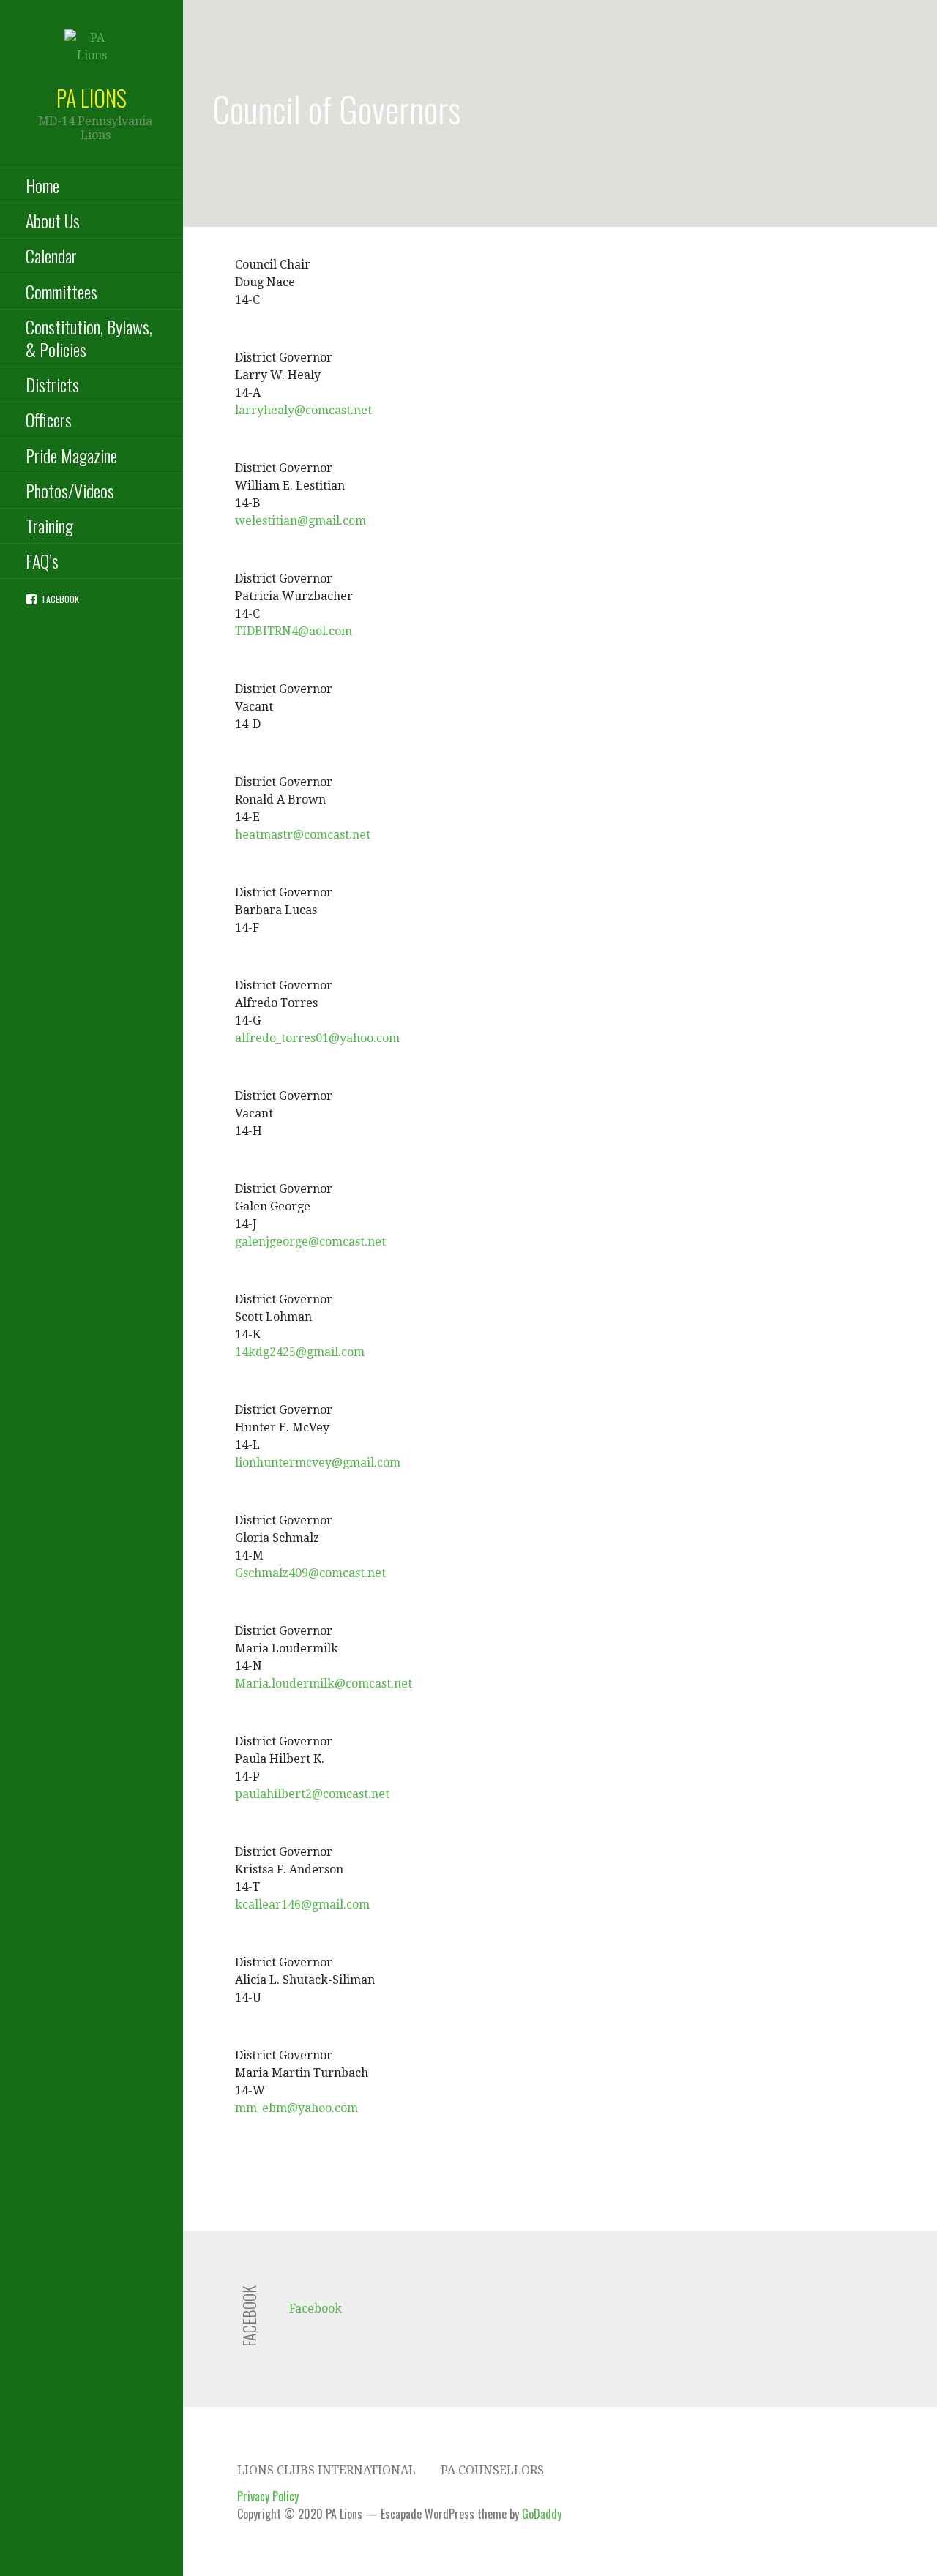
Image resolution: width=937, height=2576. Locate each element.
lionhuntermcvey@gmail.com (318, 1463)
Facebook (61, 599)
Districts (52, 384)
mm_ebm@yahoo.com (296, 2108)
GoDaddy (542, 2514)
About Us (53, 220)
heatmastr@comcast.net (303, 835)
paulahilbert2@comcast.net (312, 1794)
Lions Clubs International (326, 2470)
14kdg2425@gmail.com (300, 1352)
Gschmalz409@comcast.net (310, 1573)
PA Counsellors (492, 2470)
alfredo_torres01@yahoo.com (317, 1038)
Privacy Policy (268, 2496)
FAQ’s (42, 561)
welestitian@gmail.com (300, 521)
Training (49, 525)
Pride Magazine (71, 455)
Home (42, 185)
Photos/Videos (70, 490)
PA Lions (92, 98)
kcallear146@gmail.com (302, 1905)
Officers (49, 419)
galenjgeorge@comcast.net (310, 1242)
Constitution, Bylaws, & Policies (89, 338)
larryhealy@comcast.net (303, 410)
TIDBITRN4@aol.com (294, 631)
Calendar (51, 255)
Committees (61, 291)
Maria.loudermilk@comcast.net (324, 1684)
